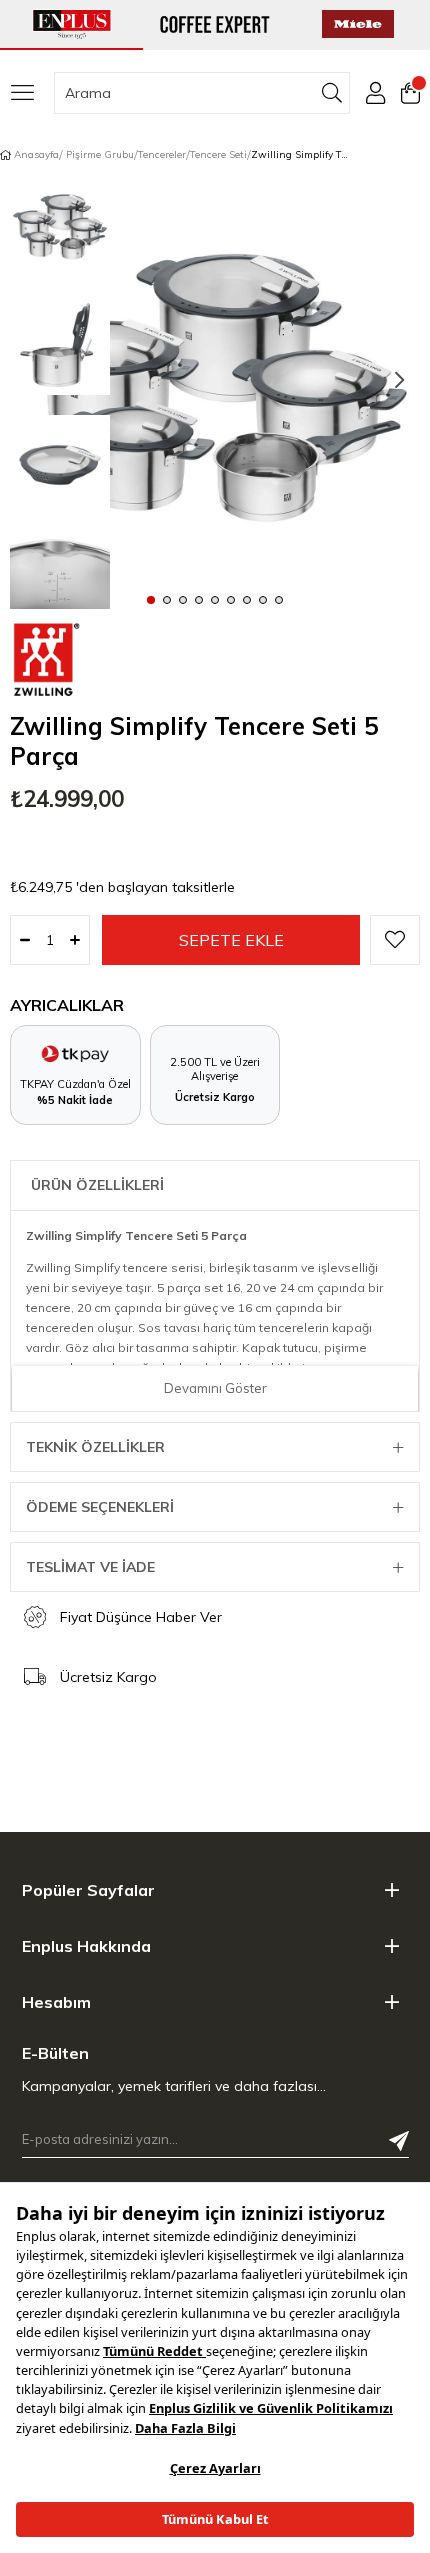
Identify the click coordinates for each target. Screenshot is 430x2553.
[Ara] (332, 93)
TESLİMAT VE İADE (90, 1567)
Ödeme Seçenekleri (100, 1507)
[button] (151, 599)
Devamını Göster (215, 1388)
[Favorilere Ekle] (395, 940)
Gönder (399, 2141)
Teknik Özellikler (95, 1447)
